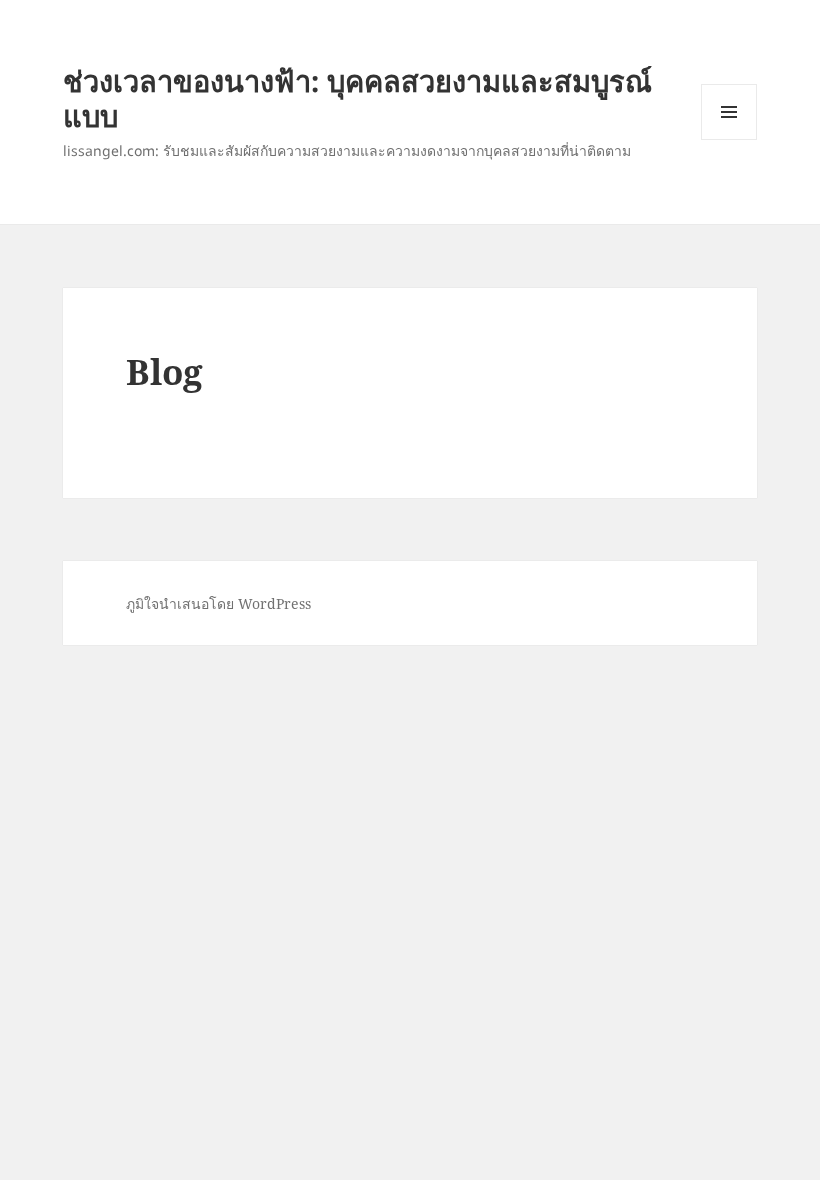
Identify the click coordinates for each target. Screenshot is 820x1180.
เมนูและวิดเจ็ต (729, 112)
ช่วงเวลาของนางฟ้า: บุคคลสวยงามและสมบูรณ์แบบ (357, 98)
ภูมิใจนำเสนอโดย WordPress (218, 603)
